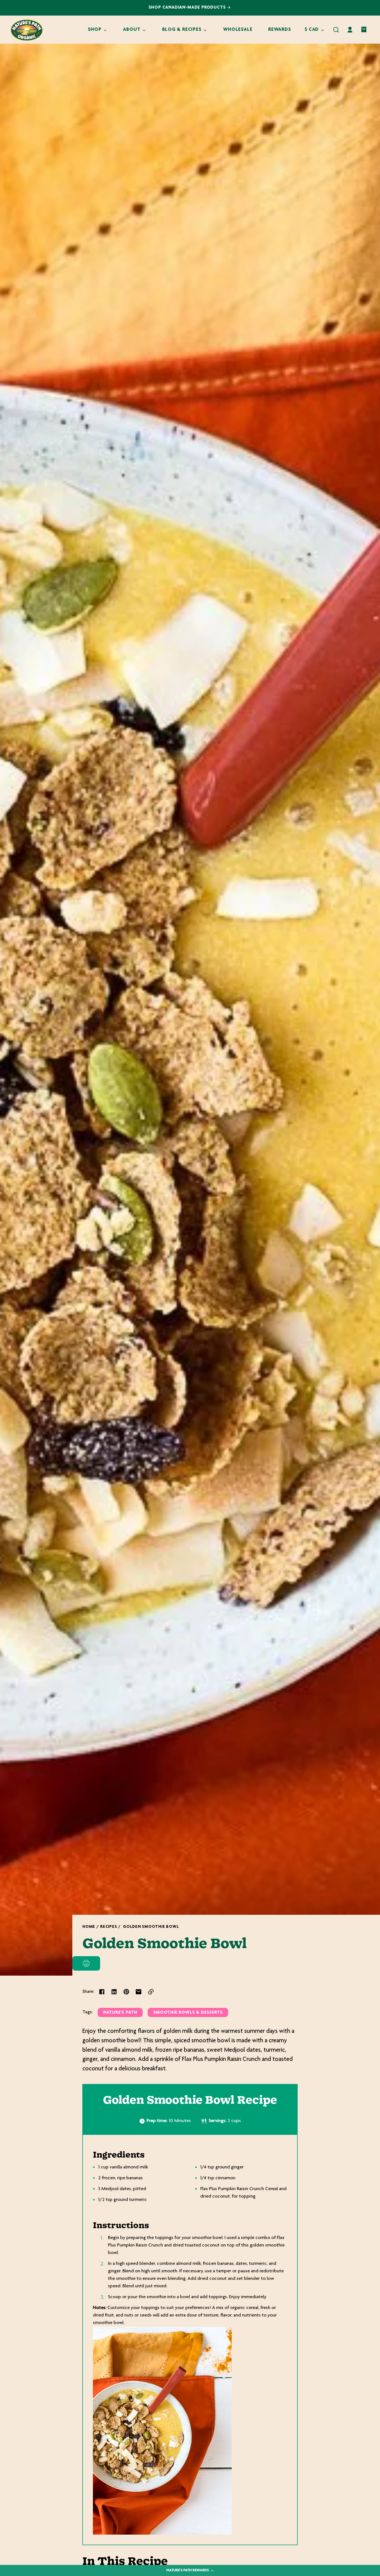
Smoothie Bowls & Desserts (188, 2013)
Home (89, 1927)
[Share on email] (139, 1992)
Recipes (108, 1927)
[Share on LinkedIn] (114, 1992)
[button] (336, 30)
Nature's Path (120, 2013)
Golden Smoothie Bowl (151, 1927)
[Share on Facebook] (102, 1992)
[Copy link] (151, 1992)
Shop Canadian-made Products (188, 8)
